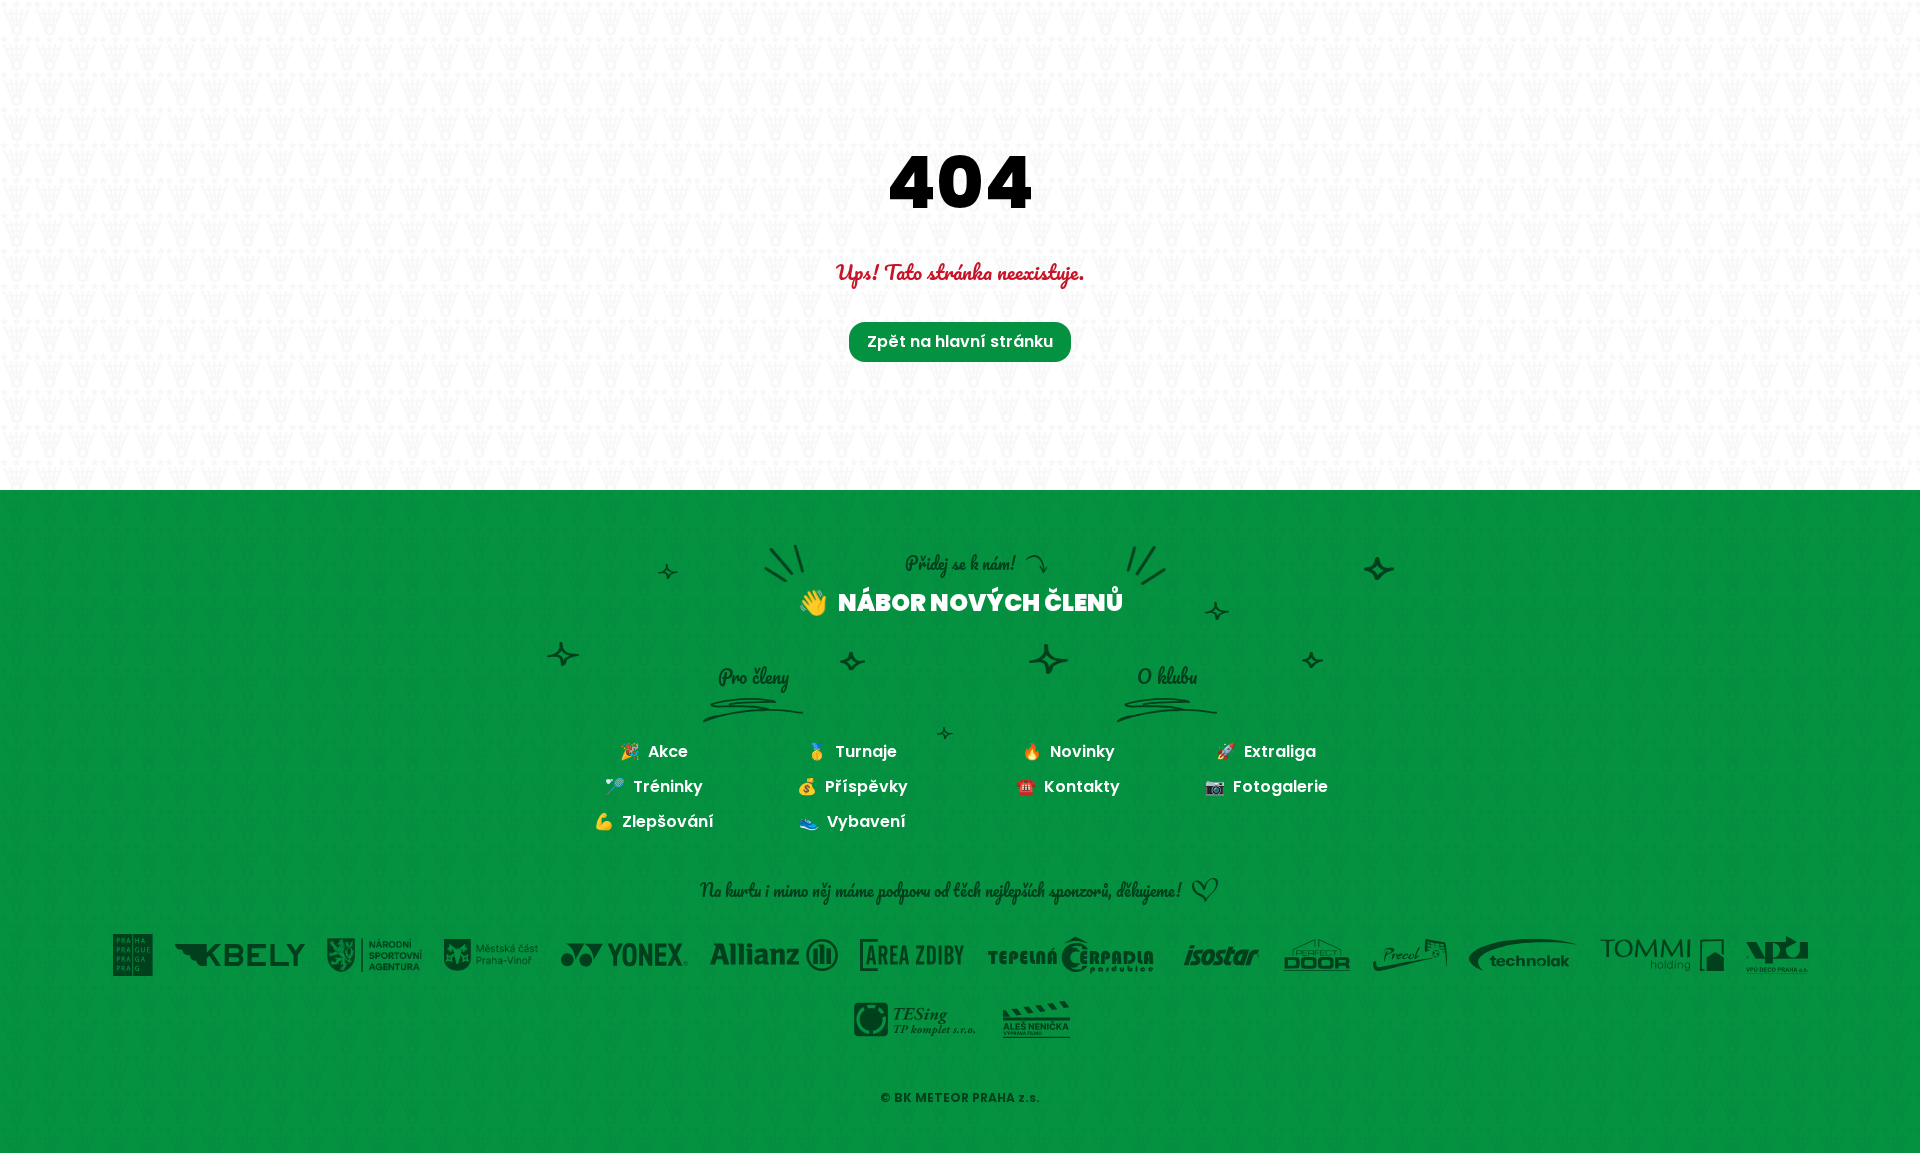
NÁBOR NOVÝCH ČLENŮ (980, 602)
